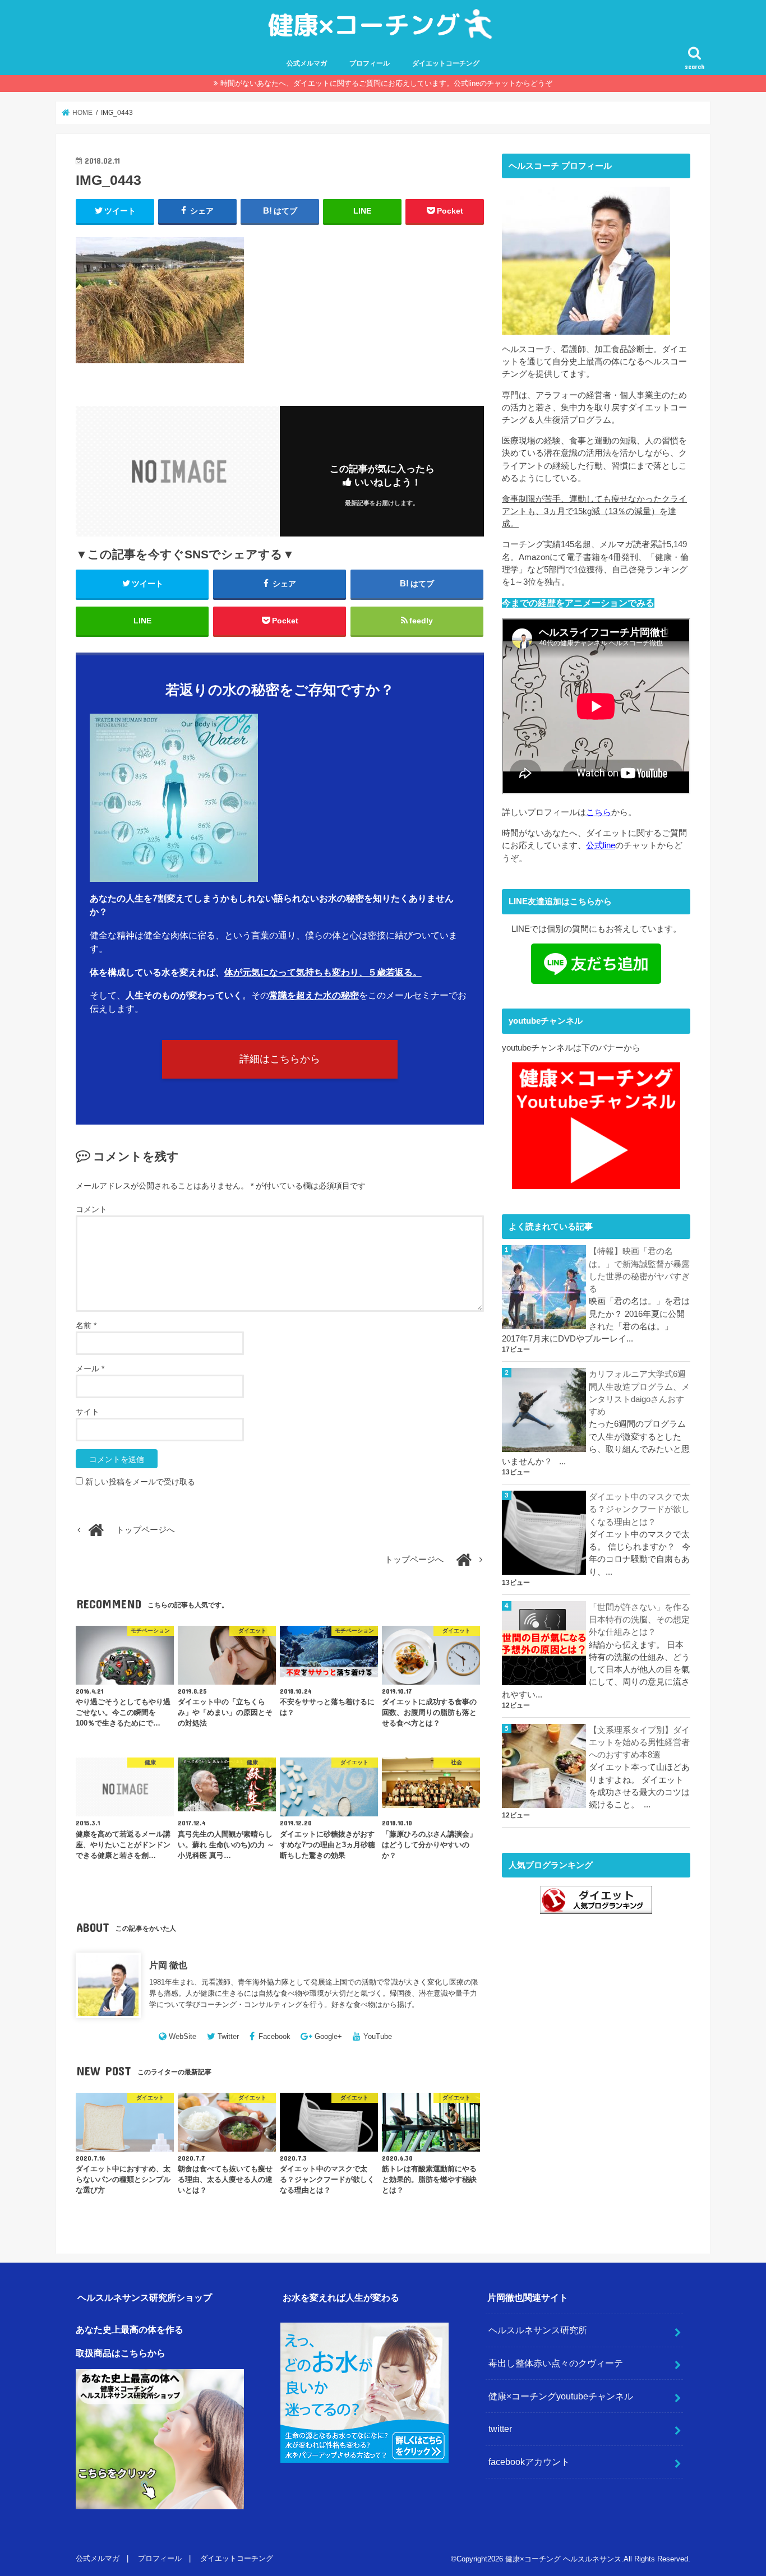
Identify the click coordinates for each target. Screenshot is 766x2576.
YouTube (378, 2036)
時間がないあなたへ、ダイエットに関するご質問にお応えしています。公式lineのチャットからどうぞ (386, 83)
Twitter (228, 2036)
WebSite (183, 2036)
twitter (500, 2429)
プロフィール (370, 63)
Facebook (274, 2036)
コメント (91, 1209)
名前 (86, 1325)
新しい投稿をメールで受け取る (140, 1482)
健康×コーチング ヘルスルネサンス (563, 2559)
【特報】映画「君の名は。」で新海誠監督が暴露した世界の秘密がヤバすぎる (639, 1270)
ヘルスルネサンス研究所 (538, 2330)
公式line (601, 845)
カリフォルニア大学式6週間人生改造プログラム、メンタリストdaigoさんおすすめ (639, 1393)
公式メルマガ (307, 63)
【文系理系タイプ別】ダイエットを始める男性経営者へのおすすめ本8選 (639, 1742)
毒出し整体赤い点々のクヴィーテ (556, 2363)
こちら (599, 812)
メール (90, 1368)
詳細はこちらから (280, 1059)
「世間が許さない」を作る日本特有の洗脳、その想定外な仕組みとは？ (639, 1620)
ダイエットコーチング (446, 63)
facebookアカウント (529, 2462)
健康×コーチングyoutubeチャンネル (561, 2396)
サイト (87, 1412)
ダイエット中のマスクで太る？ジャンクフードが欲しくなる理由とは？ (639, 1509)
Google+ (328, 2036)
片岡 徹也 (168, 1965)
